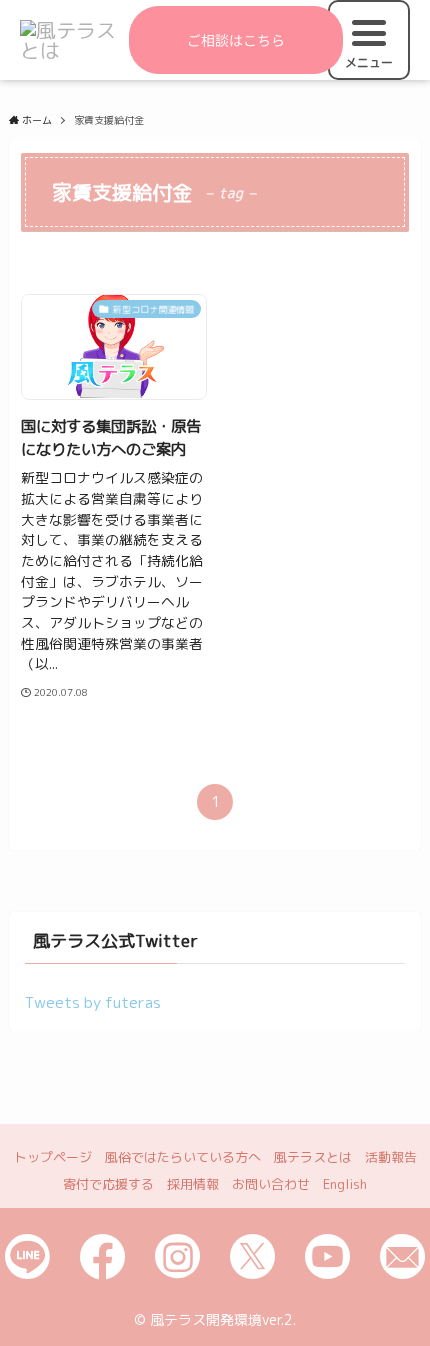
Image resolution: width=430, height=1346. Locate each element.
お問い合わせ (271, 1184)
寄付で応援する (108, 1184)
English (345, 1184)
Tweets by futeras (93, 1002)
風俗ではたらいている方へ (183, 1157)
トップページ (53, 1157)
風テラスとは (313, 1157)
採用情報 (193, 1184)
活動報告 (391, 1157)
